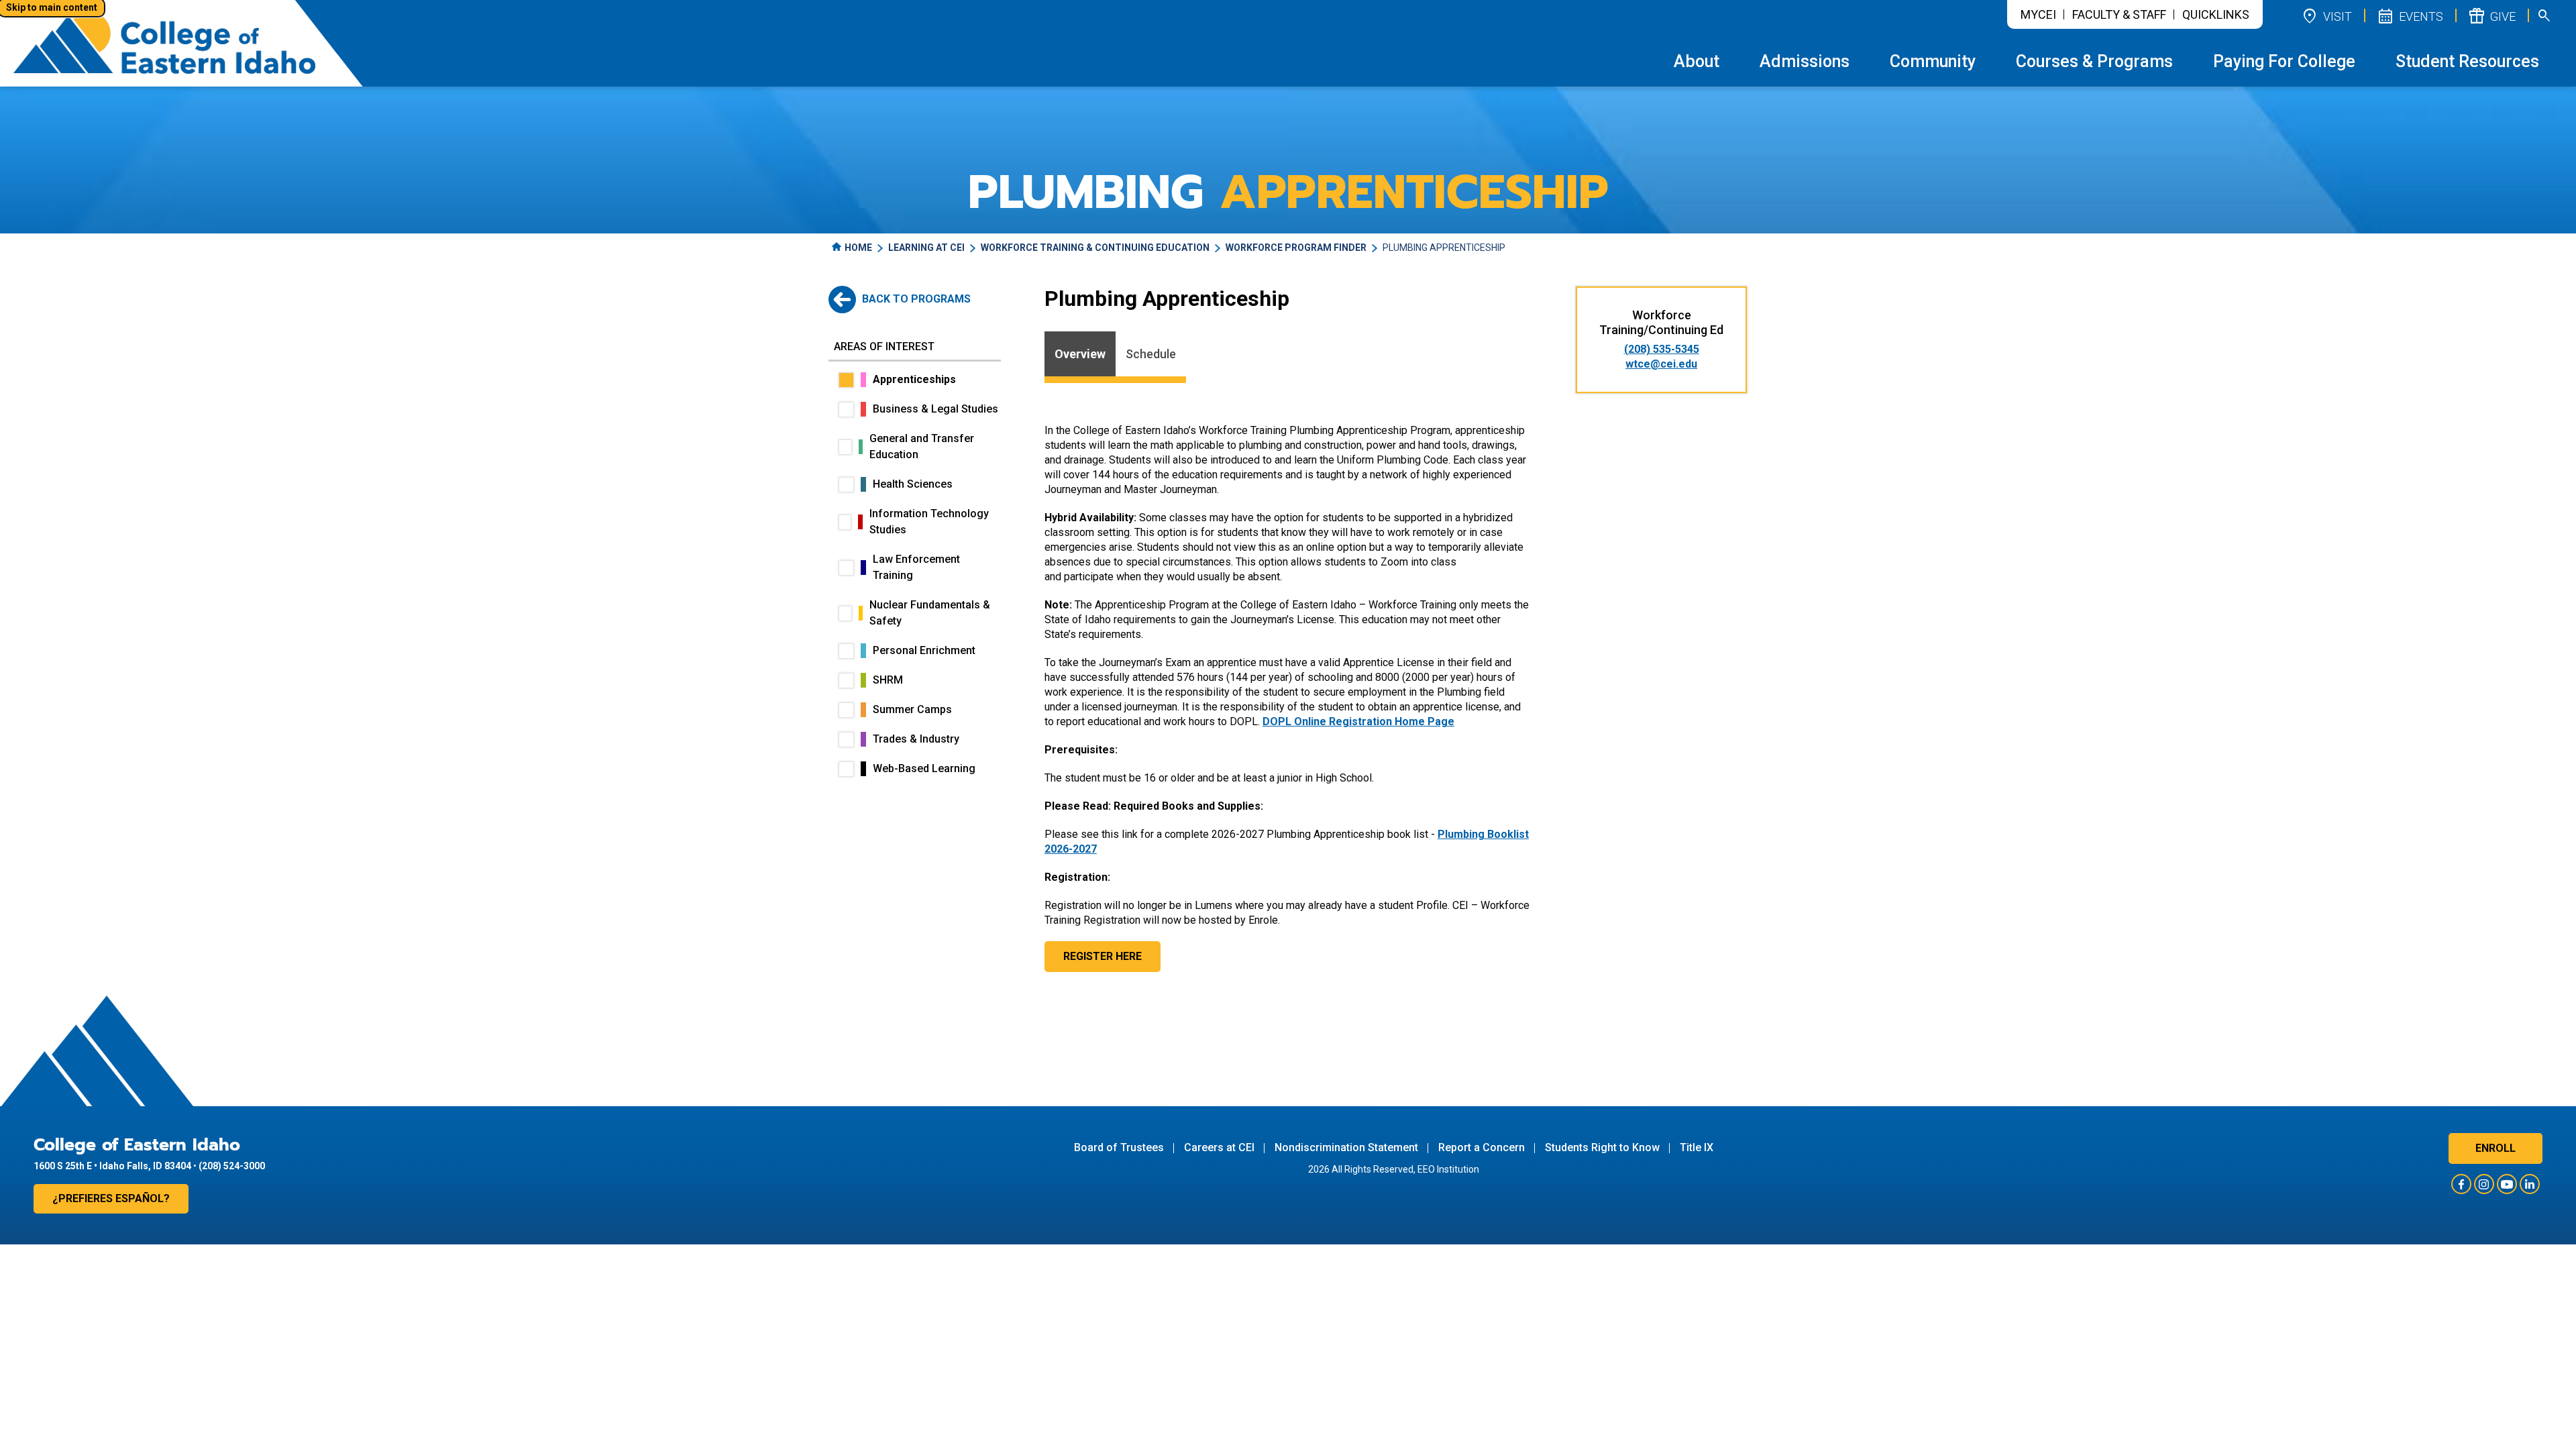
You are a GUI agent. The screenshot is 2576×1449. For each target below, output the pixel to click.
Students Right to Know (1602, 1147)
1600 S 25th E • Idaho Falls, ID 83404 (112, 1166)
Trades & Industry (916, 739)
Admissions (1805, 61)
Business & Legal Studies (935, 409)
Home (858, 248)
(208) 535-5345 (1662, 349)
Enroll (2495, 1148)
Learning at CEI (926, 248)
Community (1933, 61)
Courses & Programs (2094, 61)
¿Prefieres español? (111, 1198)
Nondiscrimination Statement (1346, 1147)
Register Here (1103, 956)
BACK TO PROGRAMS (915, 299)
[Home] (164, 43)
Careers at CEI (1219, 1147)
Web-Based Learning (924, 768)
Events (2410, 15)
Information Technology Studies (929, 522)
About (1697, 61)
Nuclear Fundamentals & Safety (930, 613)
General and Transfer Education (922, 446)
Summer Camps (912, 709)
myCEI (2038, 14)
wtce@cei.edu (1661, 364)
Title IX (1697, 1147)
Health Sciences (913, 484)
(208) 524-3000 (232, 1166)
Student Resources (2467, 61)
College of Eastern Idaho (137, 1145)
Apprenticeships (914, 379)
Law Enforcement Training (916, 567)
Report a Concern (1482, 1147)
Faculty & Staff (2119, 14)
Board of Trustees (1119, 1147)
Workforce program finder (1296, 248)
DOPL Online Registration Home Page (1358, 721)
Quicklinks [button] (2216, 14)
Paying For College (2284, 61)
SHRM (888, 680)
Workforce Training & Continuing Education (1095, 248)
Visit (2326, 15)
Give (2491, 15)
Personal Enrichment (924, 650)
